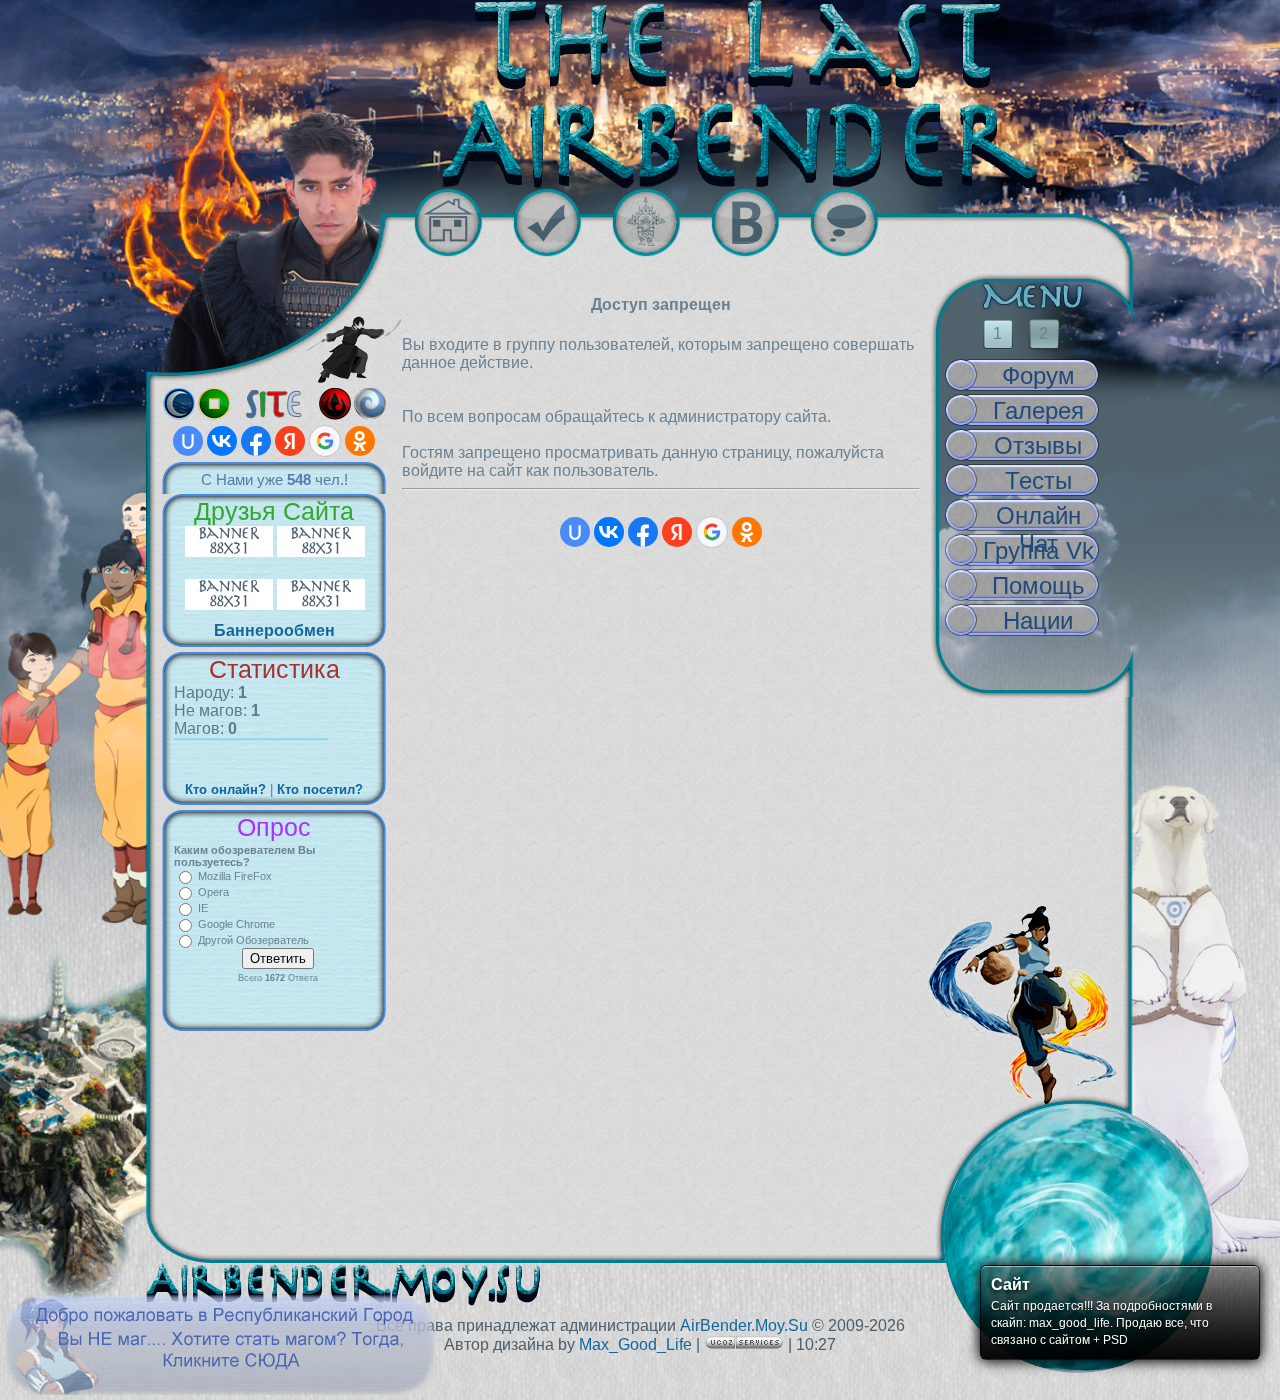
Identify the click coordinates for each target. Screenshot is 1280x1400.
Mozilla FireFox (235, 876)
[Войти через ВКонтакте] (222, 441)
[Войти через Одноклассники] (360, 441)
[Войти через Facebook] (256, 441)
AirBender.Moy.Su (744, 1325)
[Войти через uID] (188, 441)
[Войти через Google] (325, 441)
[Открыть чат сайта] (859, 222)
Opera (213, 892)
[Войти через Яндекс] (290, 441)
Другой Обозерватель (253, 940)
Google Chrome (236, 924)
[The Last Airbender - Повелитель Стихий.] (640, 94)
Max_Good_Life (635, 1344)
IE (203, 908)
